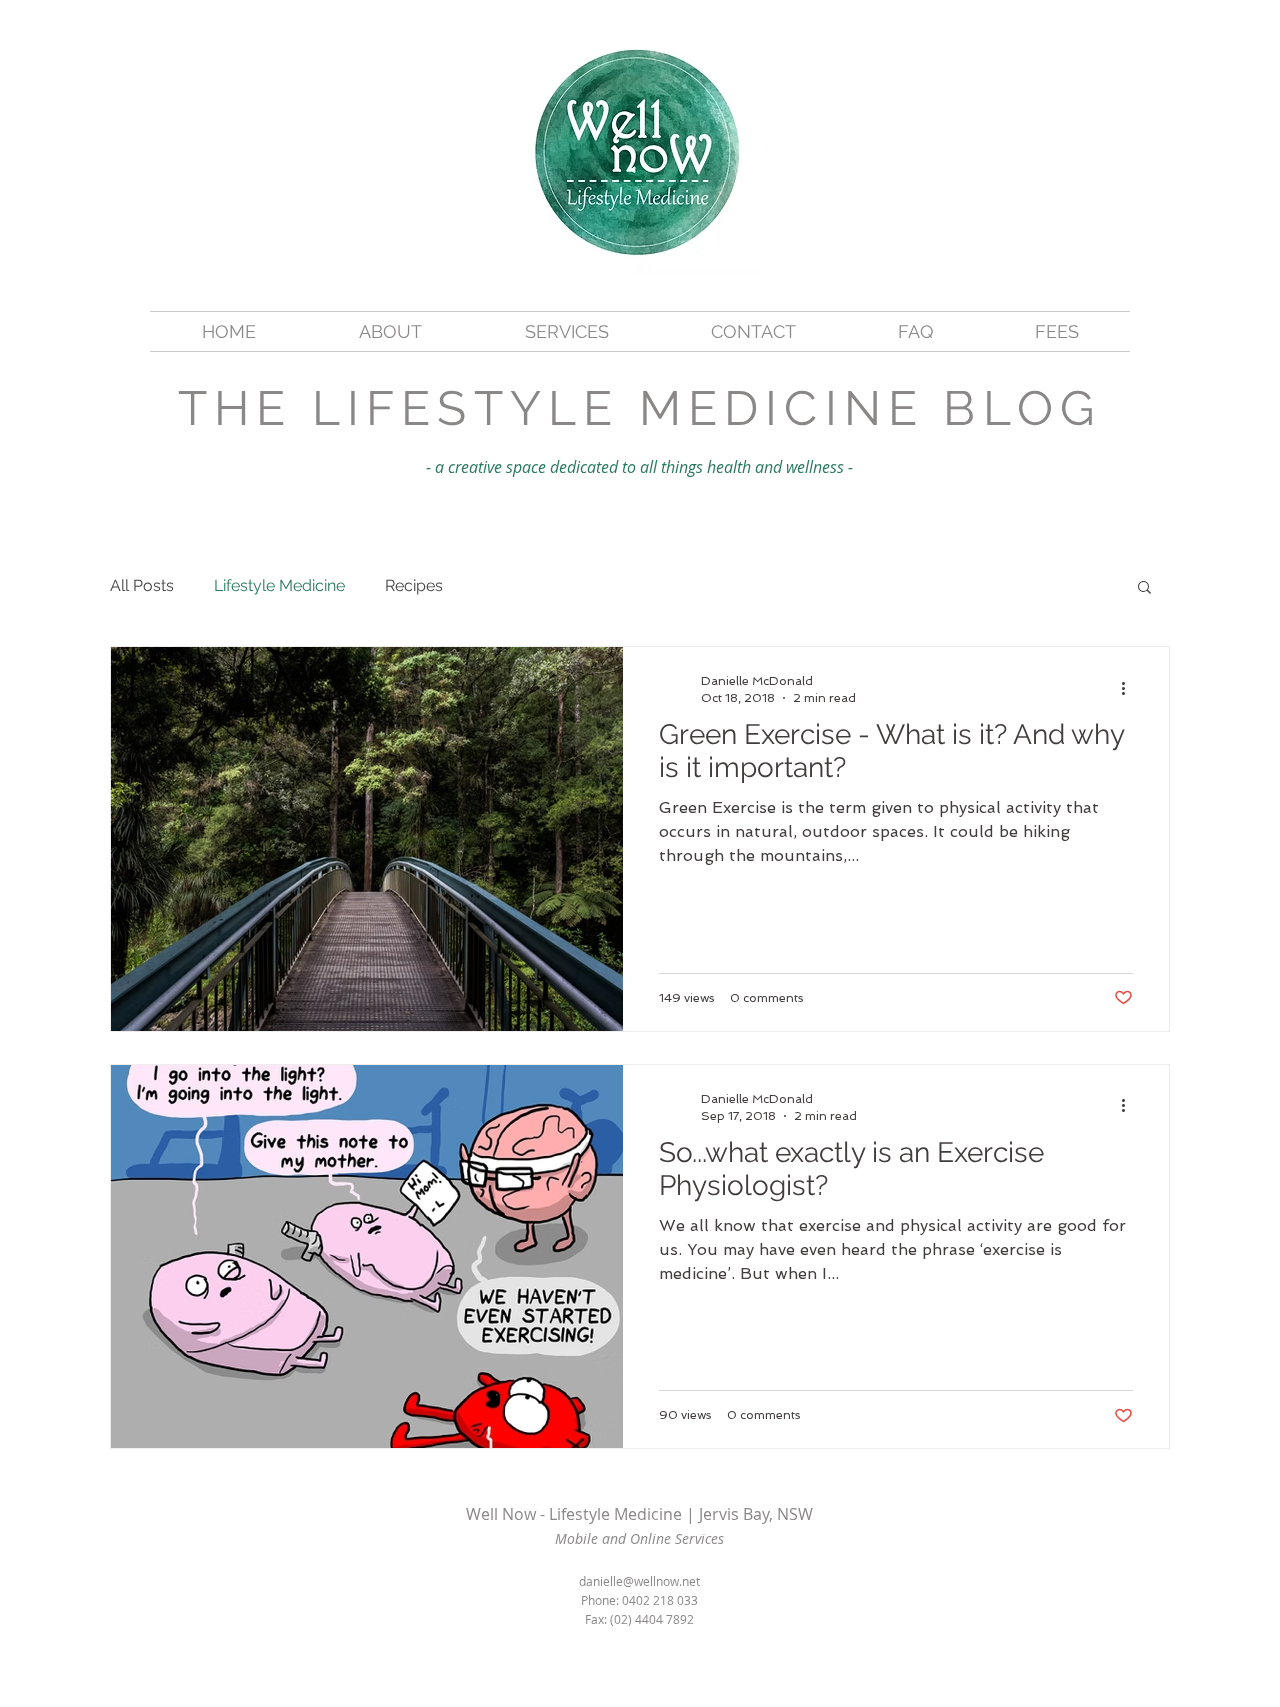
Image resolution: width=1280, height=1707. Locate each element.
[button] (1144, 588)
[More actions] (1130, 688)
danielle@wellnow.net (639, 1581)
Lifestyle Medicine (279, 585)
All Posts (142, 585)
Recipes (414, 585)
